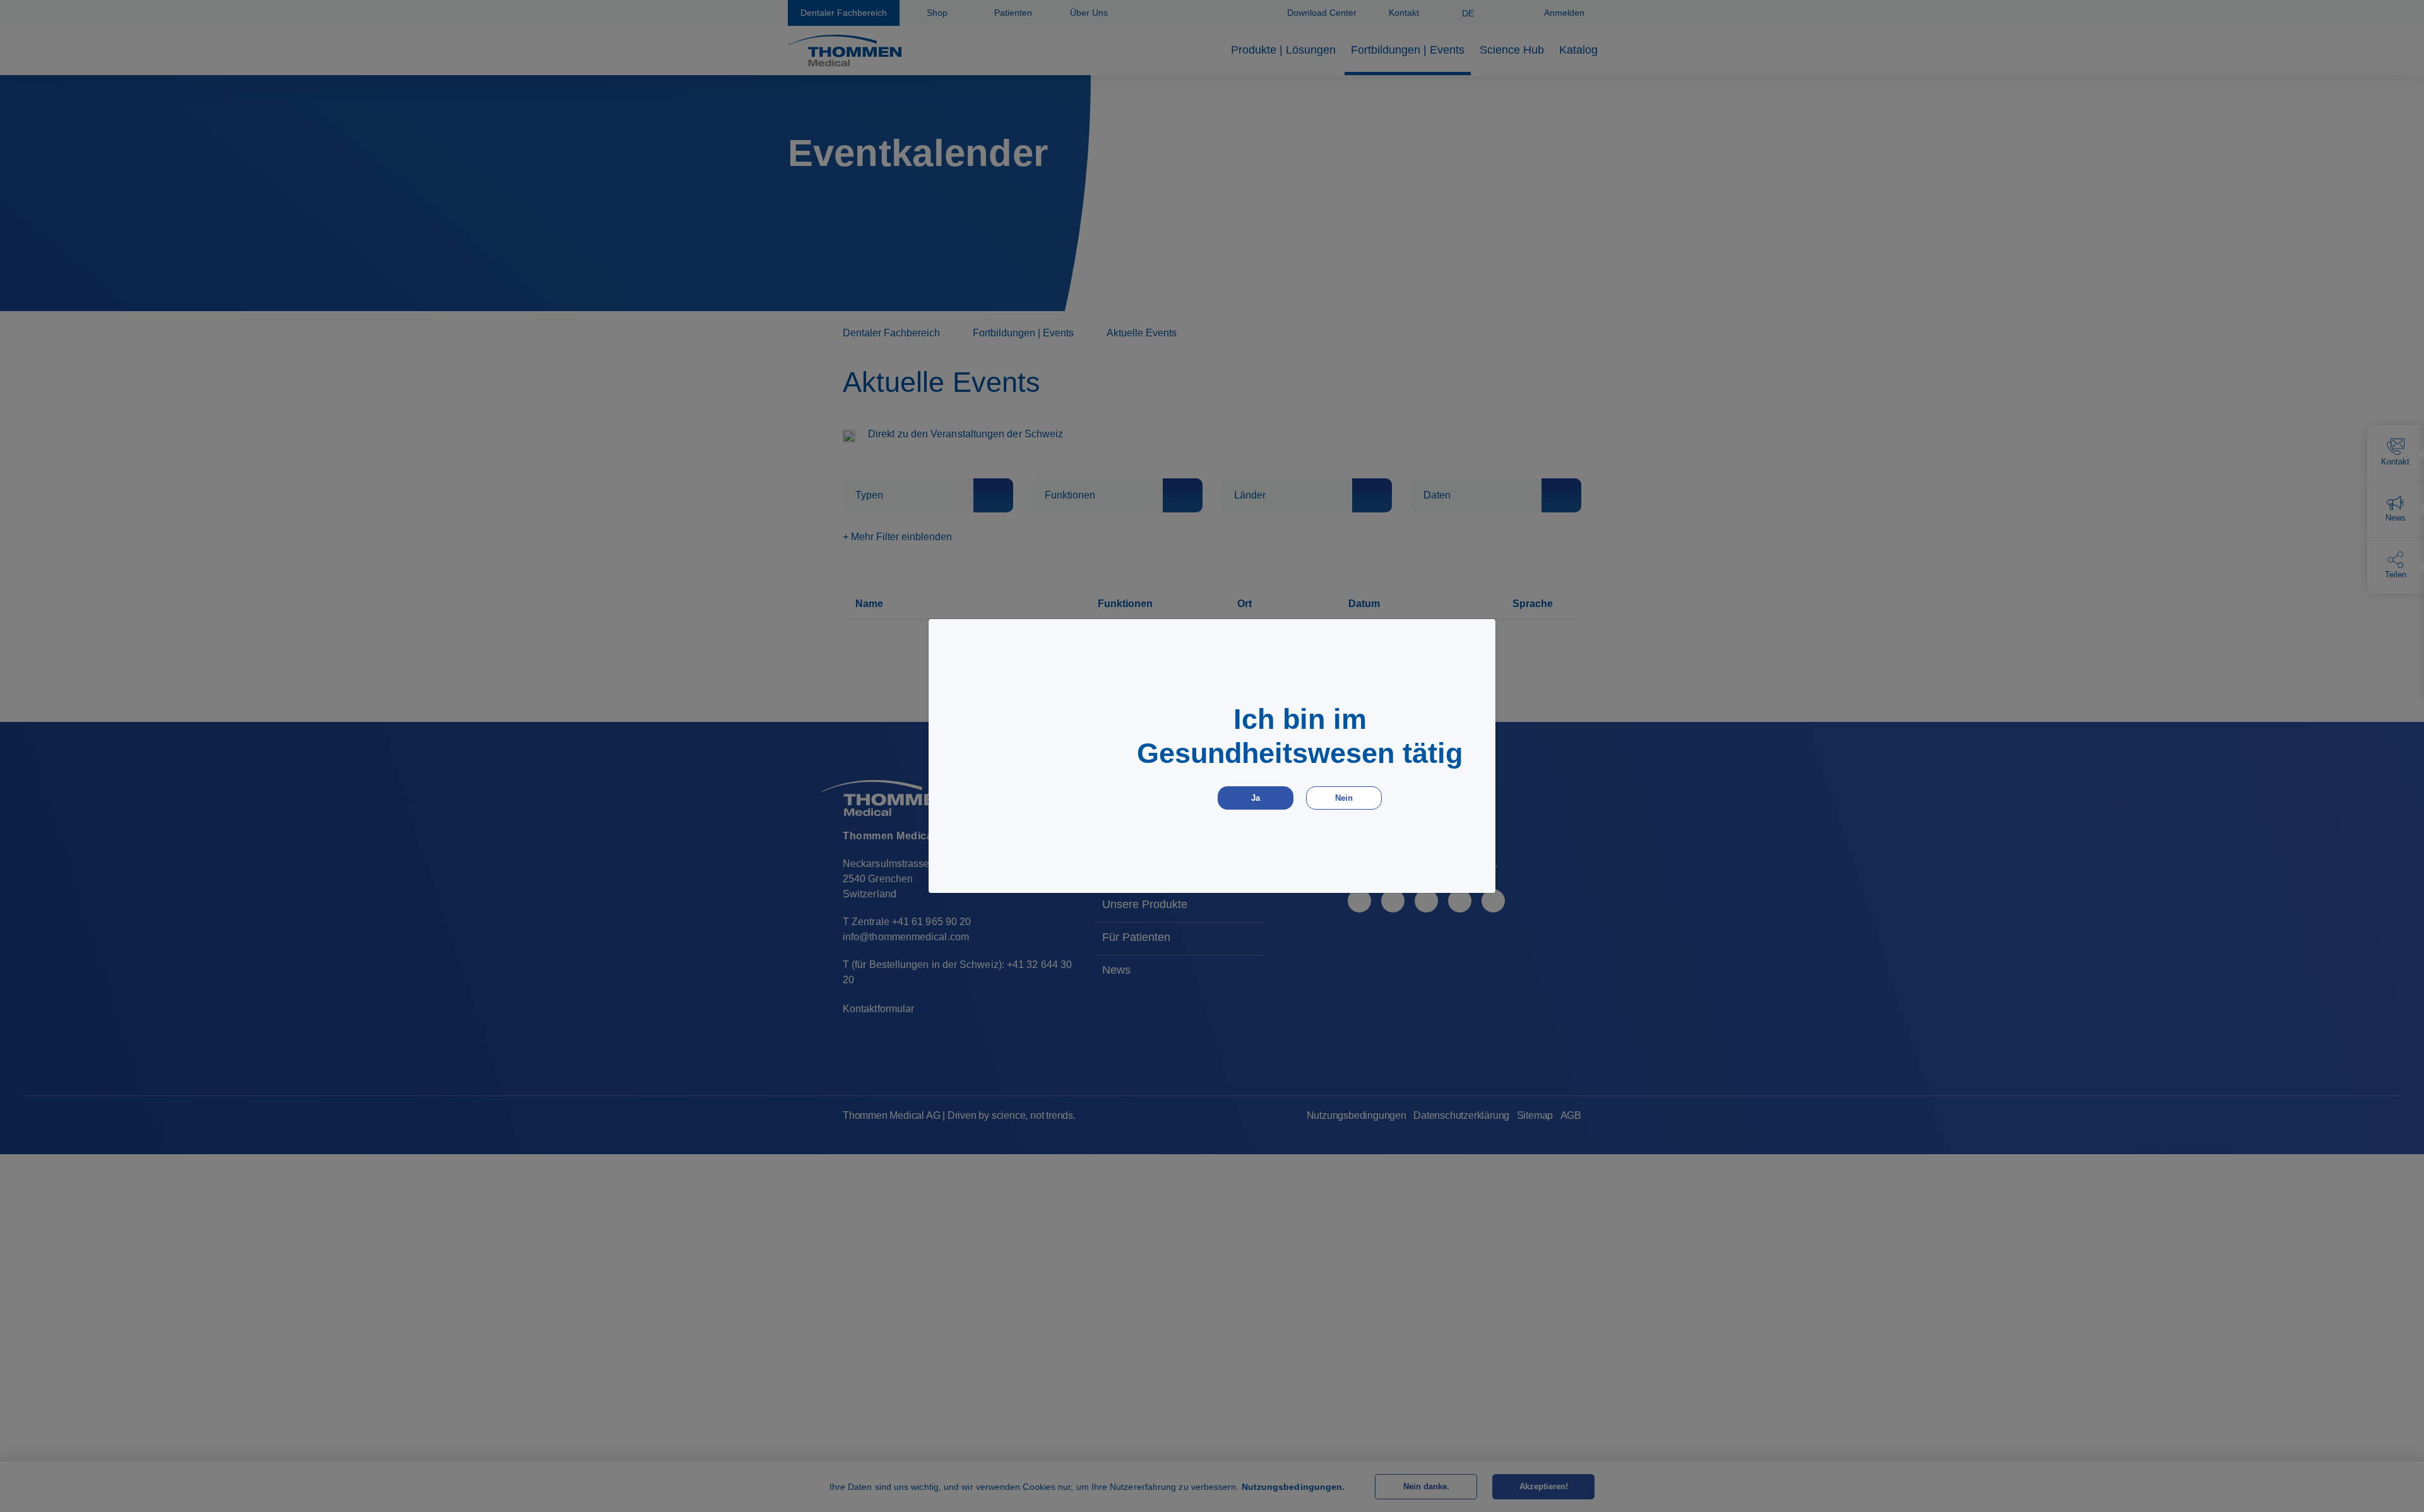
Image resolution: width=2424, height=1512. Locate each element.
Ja (1256, 798)
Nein (1344, 798)
